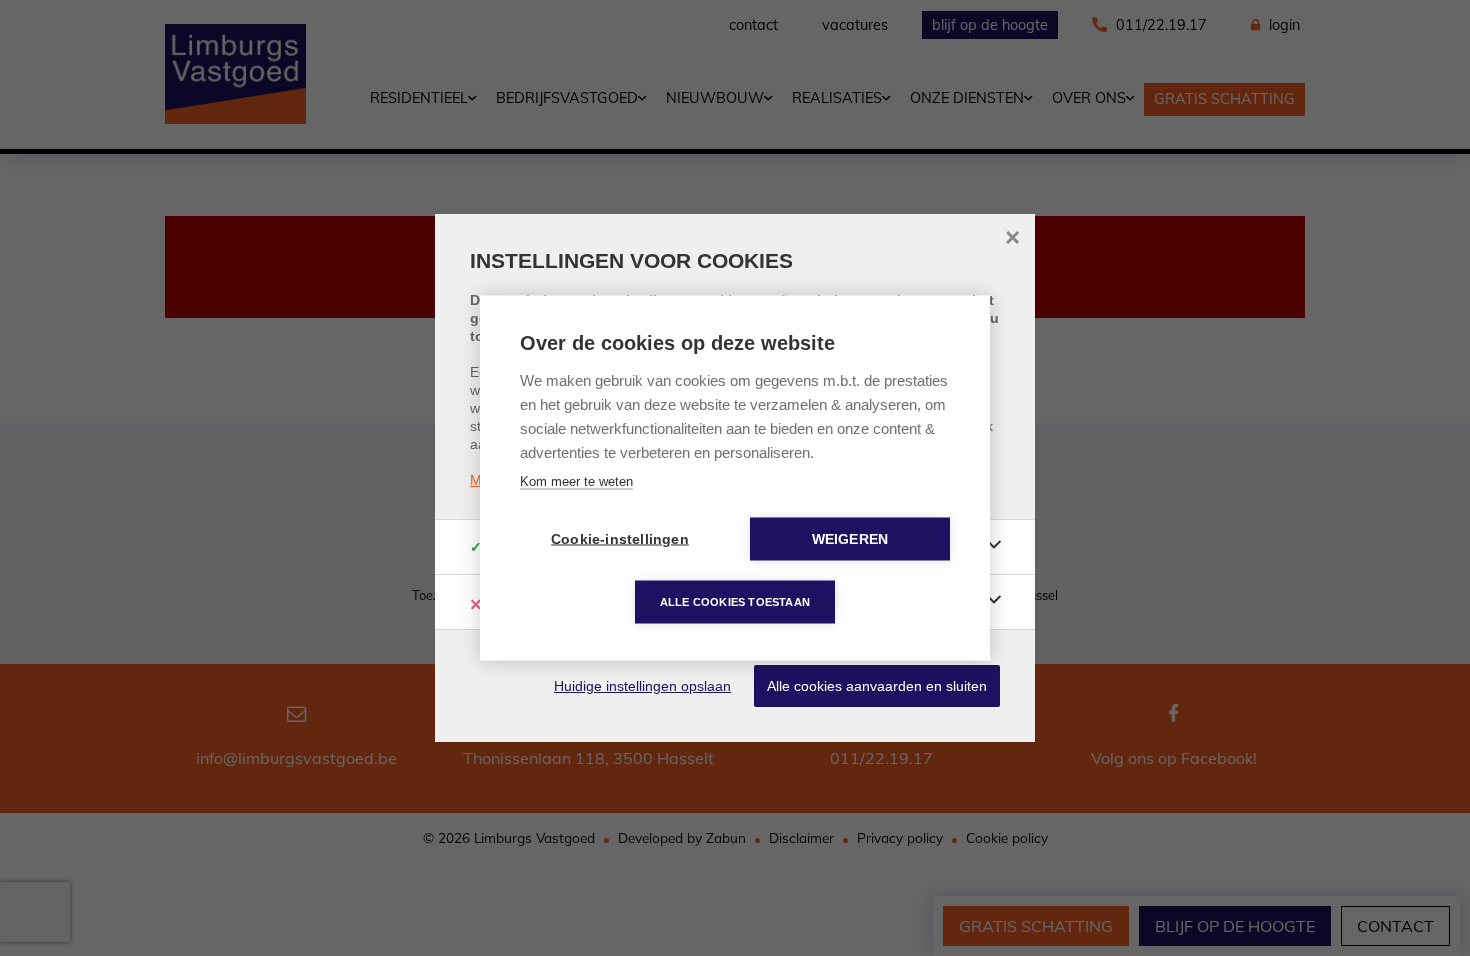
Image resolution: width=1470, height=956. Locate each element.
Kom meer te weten (576, 481)
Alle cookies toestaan (735, 602)
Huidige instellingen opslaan (642, 686)
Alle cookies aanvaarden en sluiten (877, 686)
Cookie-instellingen (620, 539)
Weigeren (850, 539)
